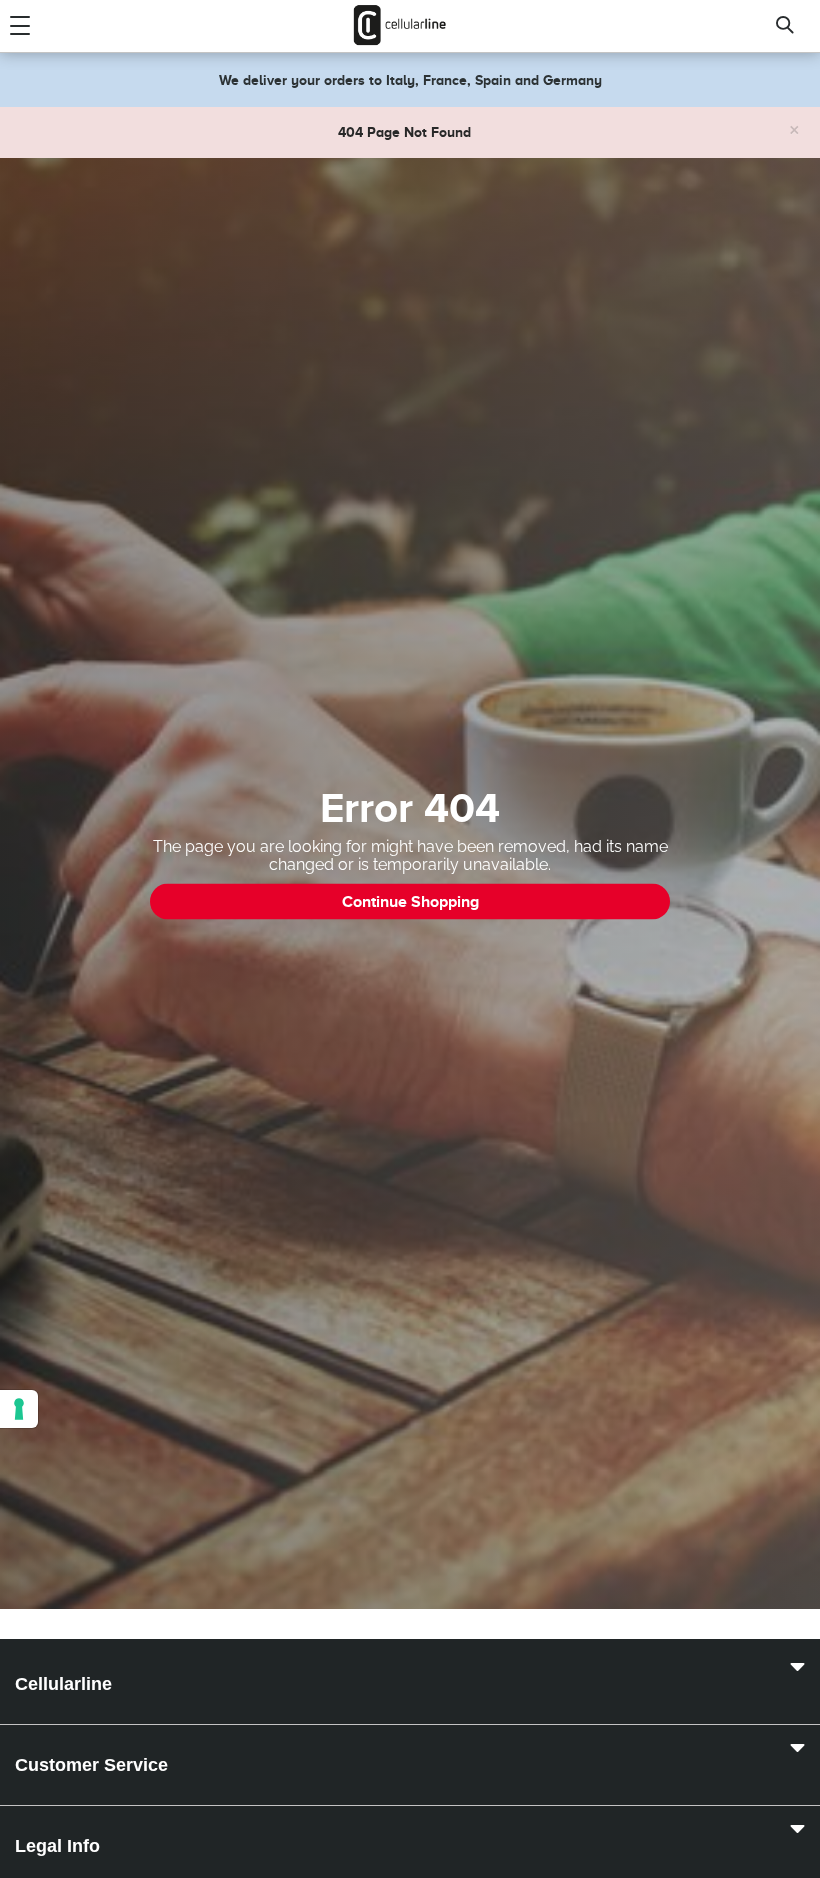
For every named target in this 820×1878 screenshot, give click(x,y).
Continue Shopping (410, 902)
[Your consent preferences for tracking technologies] (19, 1409)
